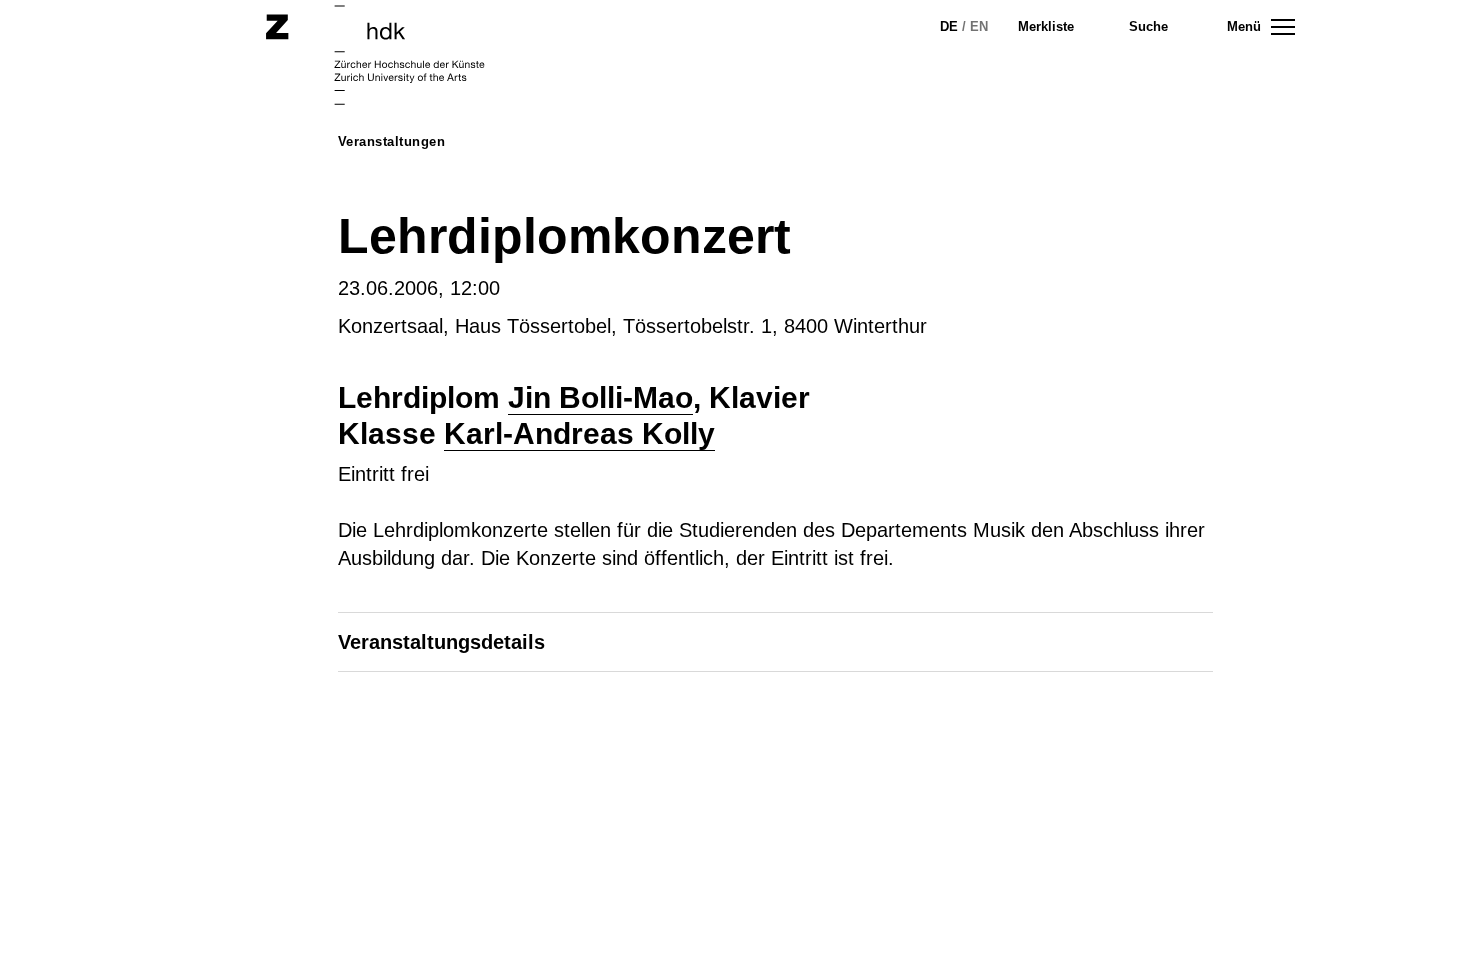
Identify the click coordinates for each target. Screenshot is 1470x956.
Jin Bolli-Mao (600, 397)
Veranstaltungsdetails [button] (441, 642)
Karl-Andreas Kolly (579, 433)
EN (979, 26)
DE (949, 26)
